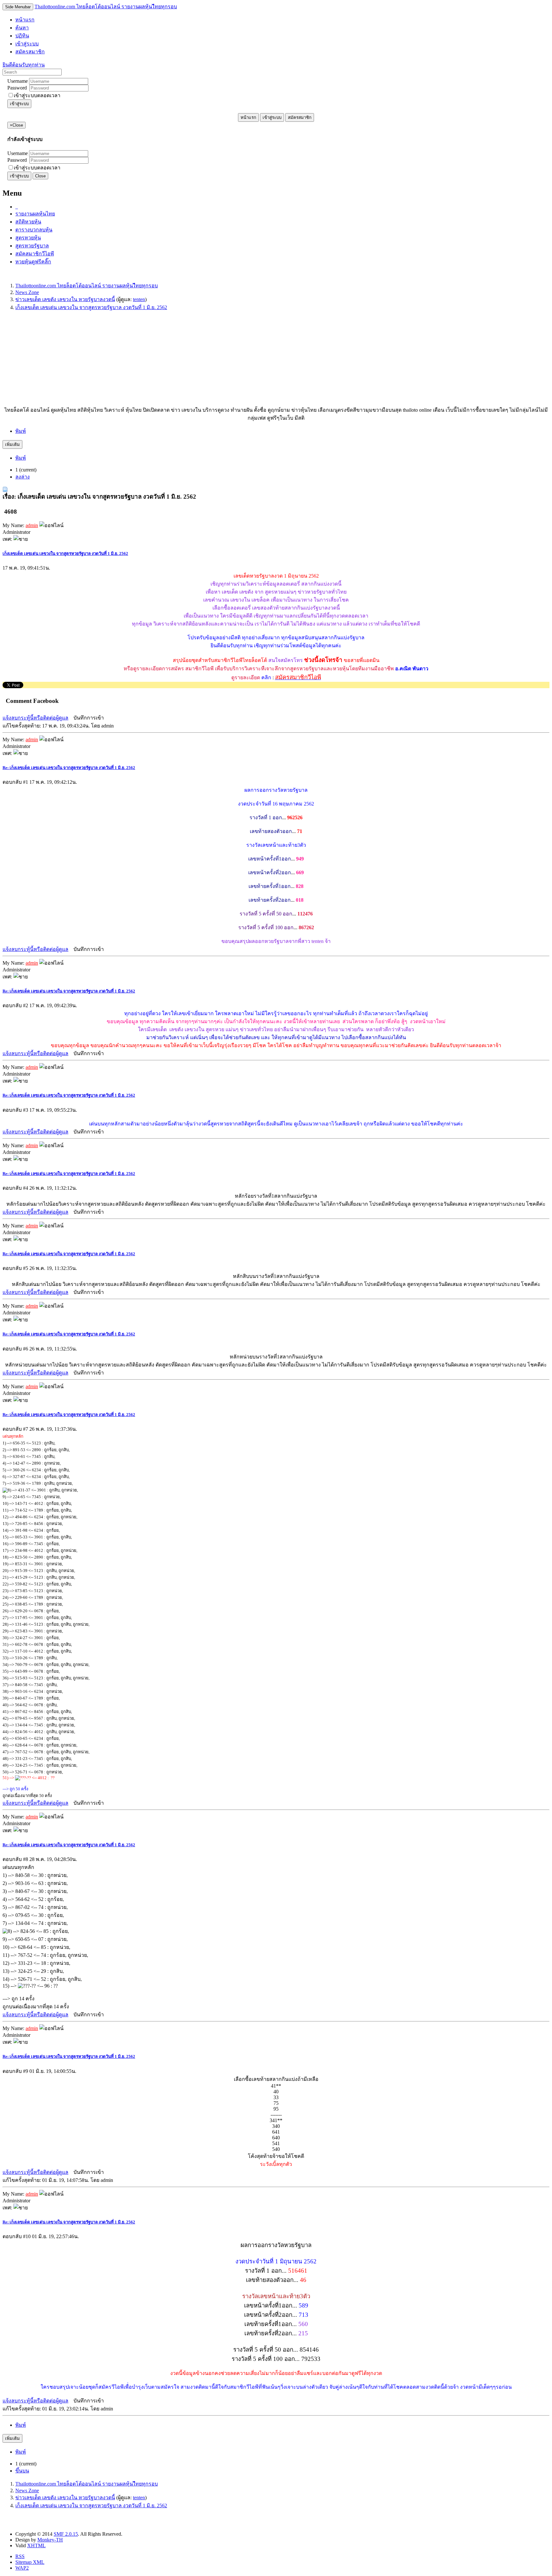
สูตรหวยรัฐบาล (32, 246)
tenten (139, 299)
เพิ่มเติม (12, 444)
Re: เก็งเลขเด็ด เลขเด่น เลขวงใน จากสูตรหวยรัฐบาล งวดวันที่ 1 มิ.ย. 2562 (69, 768)
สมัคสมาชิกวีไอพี (35, 254)
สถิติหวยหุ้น (28, 222)
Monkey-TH (50, 2540)
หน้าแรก (248, 117)
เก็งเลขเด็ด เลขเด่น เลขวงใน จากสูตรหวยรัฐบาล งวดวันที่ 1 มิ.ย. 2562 (65, 553)
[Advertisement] (194, 361)
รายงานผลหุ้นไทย (35, 214)
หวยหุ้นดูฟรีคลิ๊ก (33, 262)
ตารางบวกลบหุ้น (34, 230)
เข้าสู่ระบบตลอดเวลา (37, 95)
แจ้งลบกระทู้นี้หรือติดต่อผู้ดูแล (35, 718)
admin (32, 525)
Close (40, 176)
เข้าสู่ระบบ (19, 104)
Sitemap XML (30, 2562)
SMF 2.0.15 (66, 2534)
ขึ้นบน (22, 2471)
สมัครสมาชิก (300, 117)
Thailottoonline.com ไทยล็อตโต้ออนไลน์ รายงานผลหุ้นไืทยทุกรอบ (106, 7)
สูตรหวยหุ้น (28, 238)
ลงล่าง (23, 477)
